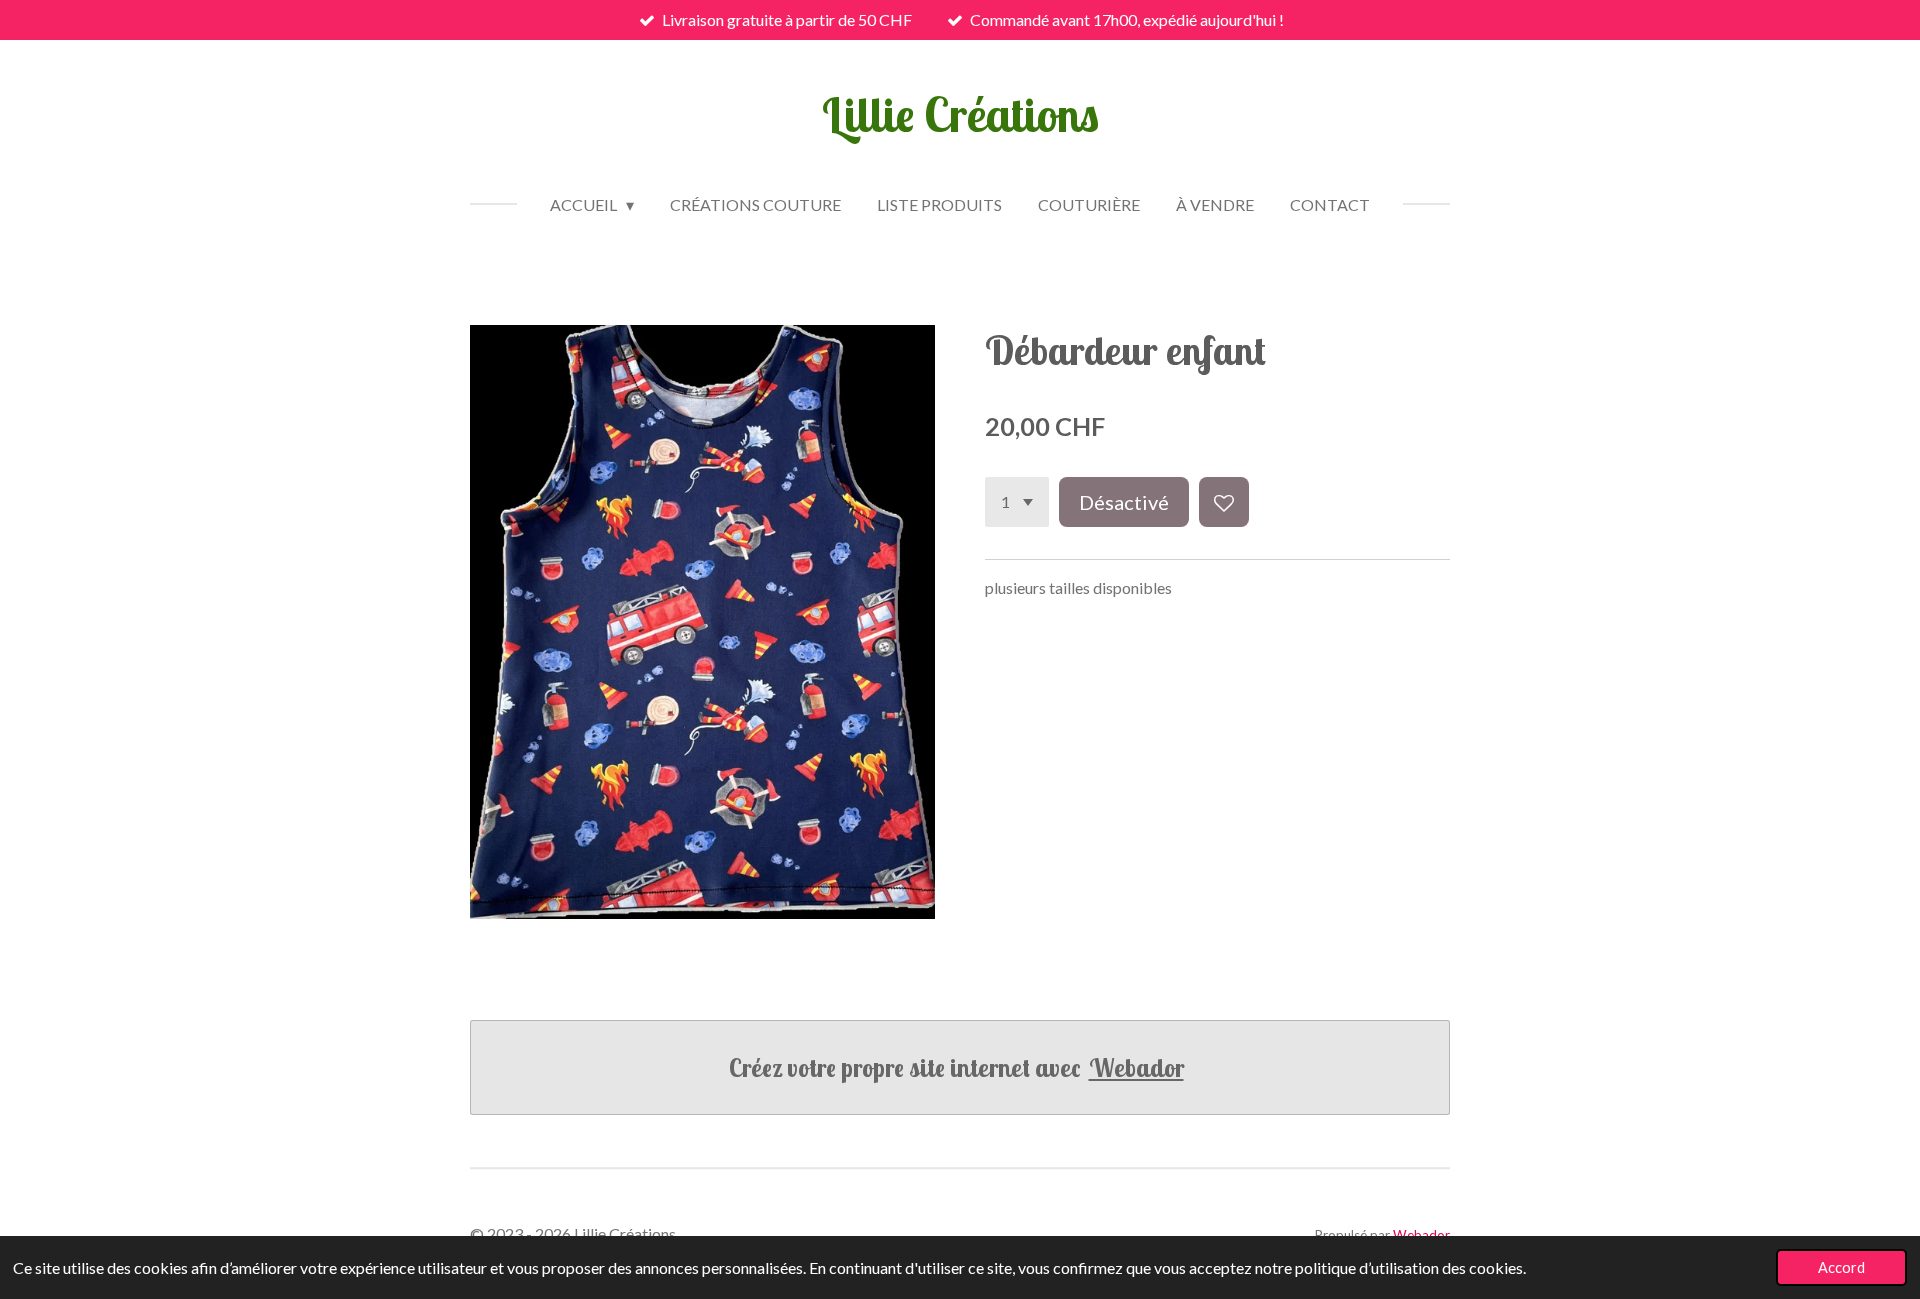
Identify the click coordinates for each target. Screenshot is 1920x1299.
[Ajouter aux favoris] (1224, 502)
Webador (1136, 1067)
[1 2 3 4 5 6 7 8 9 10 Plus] (1017, 502)
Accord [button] (1841, 1267)
